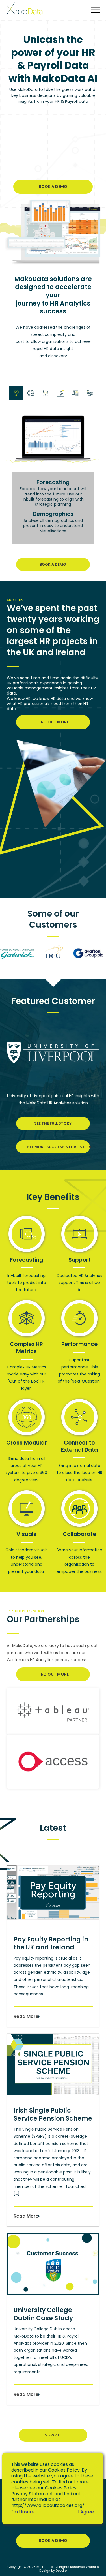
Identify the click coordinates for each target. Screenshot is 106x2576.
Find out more (53, 1674)
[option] (18, 954)
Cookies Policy (61, 2488)
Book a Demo (53, 187)
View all (53, 2435)
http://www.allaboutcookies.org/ (48, 2505)
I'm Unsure (23, 2512)
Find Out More (53, 722)
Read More (26, 2016)
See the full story (53, 1123)
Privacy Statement (32, 2494)
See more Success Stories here (59, 1147)
